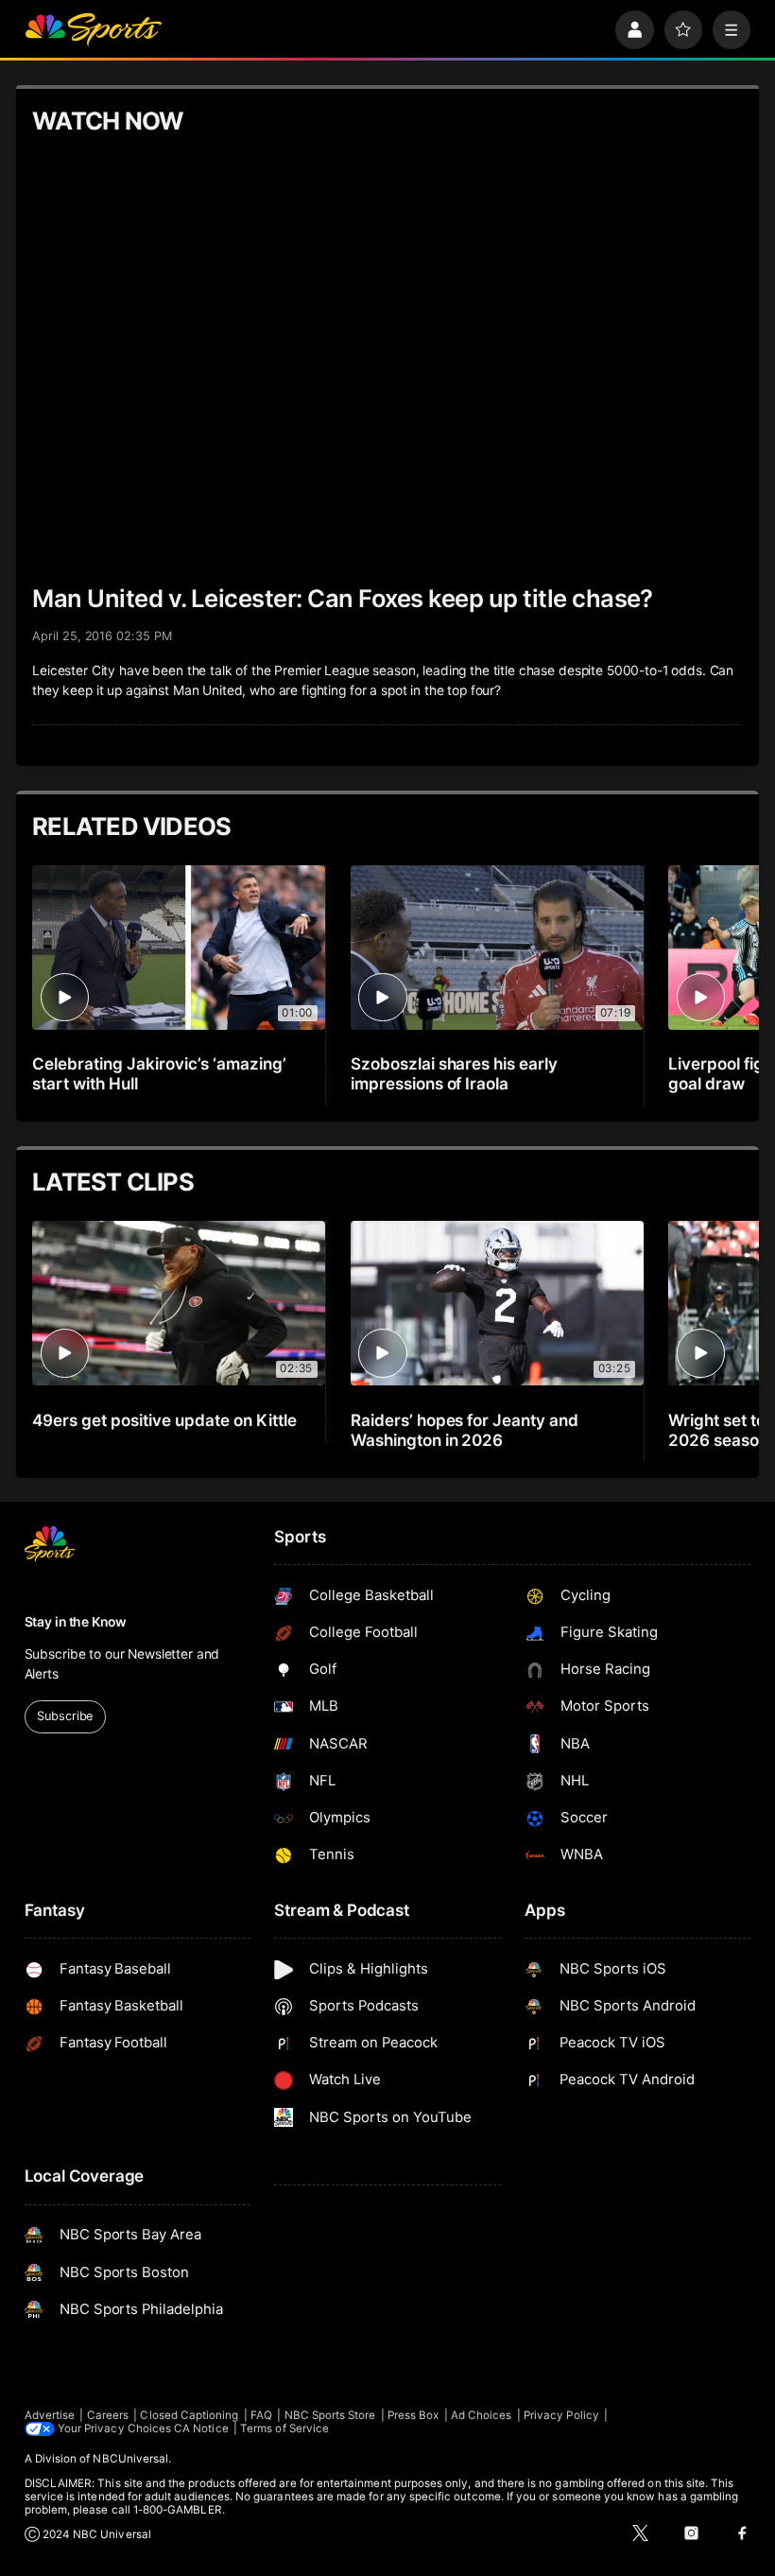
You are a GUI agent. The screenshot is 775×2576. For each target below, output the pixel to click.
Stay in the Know (76, 1622)
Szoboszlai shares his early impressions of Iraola (455, 1073)
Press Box (413, 2415)
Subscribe (65, 1716)
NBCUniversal (130, 2459)
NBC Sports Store (330, 2415)
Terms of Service (284, 2428)
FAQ (261, 2415)
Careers (108, 2415)
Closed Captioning (189, 2415)
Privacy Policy (561, 2415)
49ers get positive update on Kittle (164, 1420)
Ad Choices (482, 2415)
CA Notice (201, 2428)
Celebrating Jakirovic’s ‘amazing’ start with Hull (159, 1073)
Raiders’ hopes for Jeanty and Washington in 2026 (465, 1430)
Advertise (50, 2415)
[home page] (93, 30)
